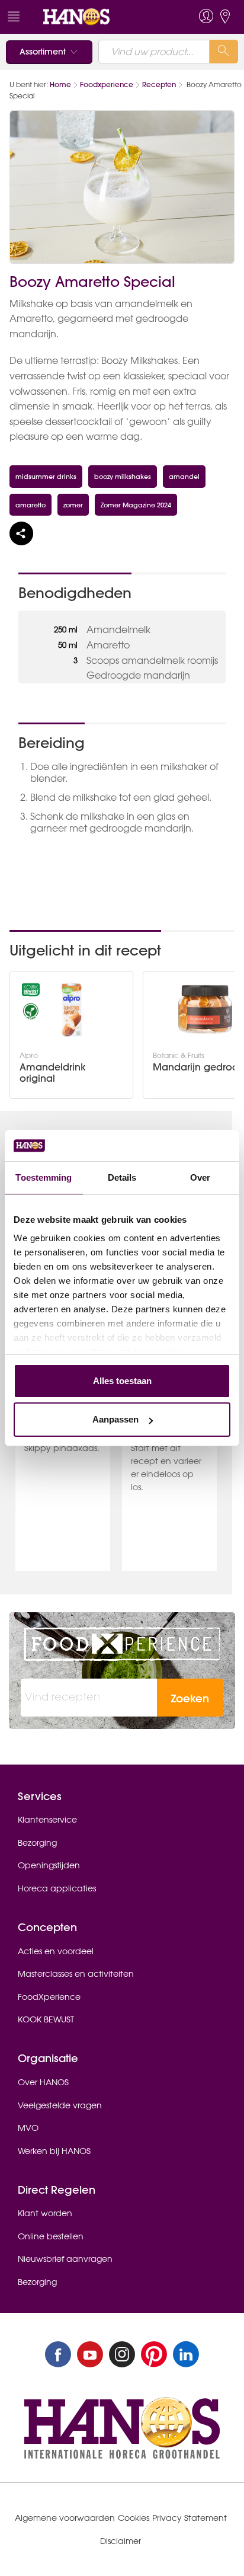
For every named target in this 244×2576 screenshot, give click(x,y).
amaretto (30, 505)
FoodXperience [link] (49, 1997)
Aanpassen (115, 1419)
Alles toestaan (122, 1381)
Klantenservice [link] (47, 1820)
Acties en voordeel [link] (56, 1951)
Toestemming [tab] (44, 1177)
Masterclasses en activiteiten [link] (76, 1974)
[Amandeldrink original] (72, 1009)
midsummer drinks (46, 476)
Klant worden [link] (45, 2213)
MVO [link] (28, 2128)
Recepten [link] (159, 84)
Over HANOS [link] (43, 2082)
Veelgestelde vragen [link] (60, 2105)
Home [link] (60, 84)
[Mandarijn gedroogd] (205, 1009)
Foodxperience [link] (107, 84)
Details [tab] (122, 1177)
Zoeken (190, 1698)
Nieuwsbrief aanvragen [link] (65, 2259)
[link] (99, 17)
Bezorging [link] (37, 1843)
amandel (184, 476)
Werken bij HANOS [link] (54, 2151)
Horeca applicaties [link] (57, 1888)
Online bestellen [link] (51, 2236)
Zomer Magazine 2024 (136, 505)
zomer (73, 505)
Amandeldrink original (53, 1073)
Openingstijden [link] (49, 1865)
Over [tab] (200, 1177)
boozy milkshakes (123, 476)
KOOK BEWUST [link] (46, 2019)
